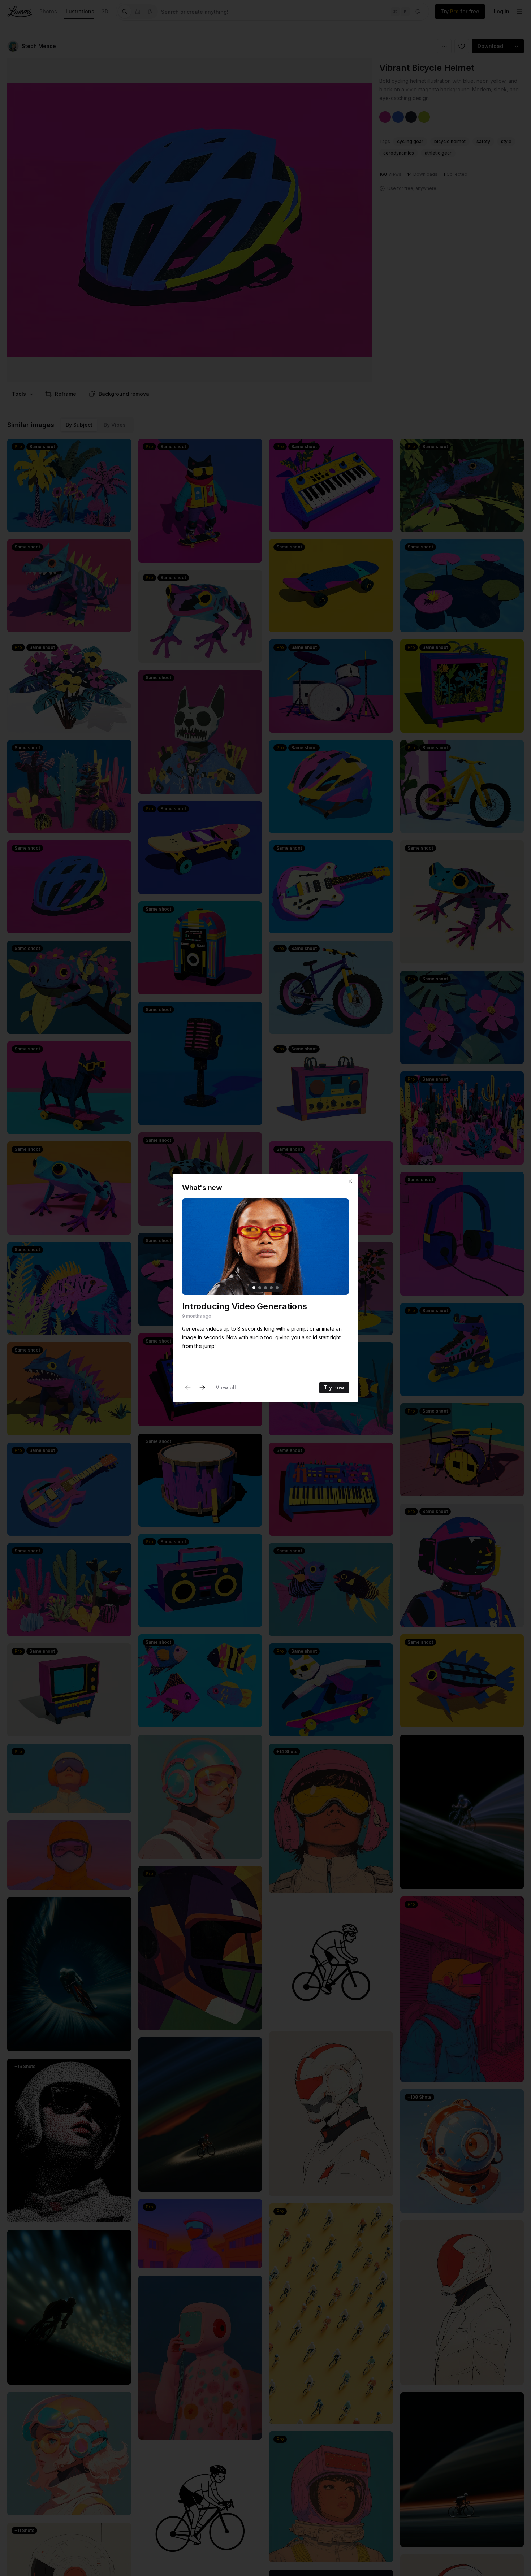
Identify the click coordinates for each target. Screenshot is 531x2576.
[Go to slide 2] (260, 1288)
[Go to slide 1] (254, 1288)
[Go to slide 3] (265, 1288)
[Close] (350, 1181)
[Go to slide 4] (271, 1288)
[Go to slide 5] (277, 1288)
